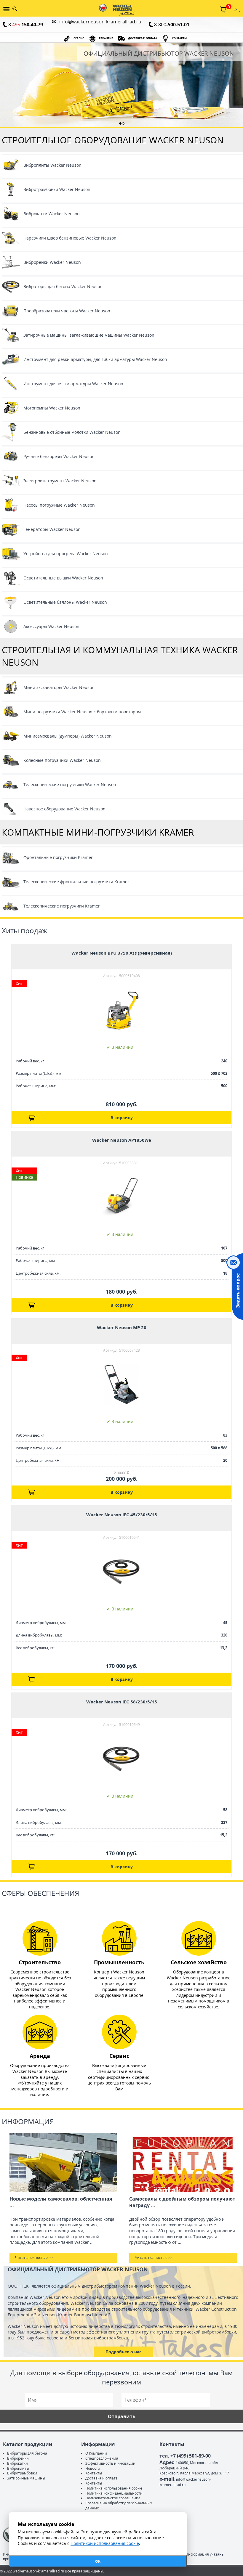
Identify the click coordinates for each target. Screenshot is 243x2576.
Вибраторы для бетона (27, 2453)
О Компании (96, 2453)
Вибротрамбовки (22, 2473)
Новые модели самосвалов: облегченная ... (61, 2202)
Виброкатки (17, 2463)
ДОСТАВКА (143, 38)
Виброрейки (18, 2458)
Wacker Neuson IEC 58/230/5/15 (122, 1702)
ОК (98, 2561)
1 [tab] (120, 123)
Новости (93, 2468)
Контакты (94, 2473)
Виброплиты (18, 2468)
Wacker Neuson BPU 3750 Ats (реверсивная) (122, 953)
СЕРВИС (79, 38)
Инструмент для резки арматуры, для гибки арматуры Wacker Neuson (95, 359)
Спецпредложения (102, 2458)
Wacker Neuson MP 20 (122, 1327)
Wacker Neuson (52, 165)
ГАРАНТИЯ (106, 38)
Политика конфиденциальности (114, 2493)
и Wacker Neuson (82, 712)
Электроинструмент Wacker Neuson (60, 481)
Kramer (58, 857)
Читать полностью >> (34, 2258)
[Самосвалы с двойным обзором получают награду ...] (183, 2163)
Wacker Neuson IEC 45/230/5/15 (122, 1515)
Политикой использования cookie (105, 2543)
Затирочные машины (26, 2478)
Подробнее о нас (123, 2352)
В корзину (122, 1118)
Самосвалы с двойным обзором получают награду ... (182, 2202)
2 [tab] (123, 123)
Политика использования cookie (114, 2488)
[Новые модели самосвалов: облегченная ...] (63, 2163)
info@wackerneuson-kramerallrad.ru (100, 22)
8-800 (172, 25)
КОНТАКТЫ (179, 38)
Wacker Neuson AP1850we (122, 1140)
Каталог (5, 10)
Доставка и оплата (101, 2478)
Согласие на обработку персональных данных (119, 2506)
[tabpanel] (121, 85)
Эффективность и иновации (110, 2463)
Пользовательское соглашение (113, 2498)
